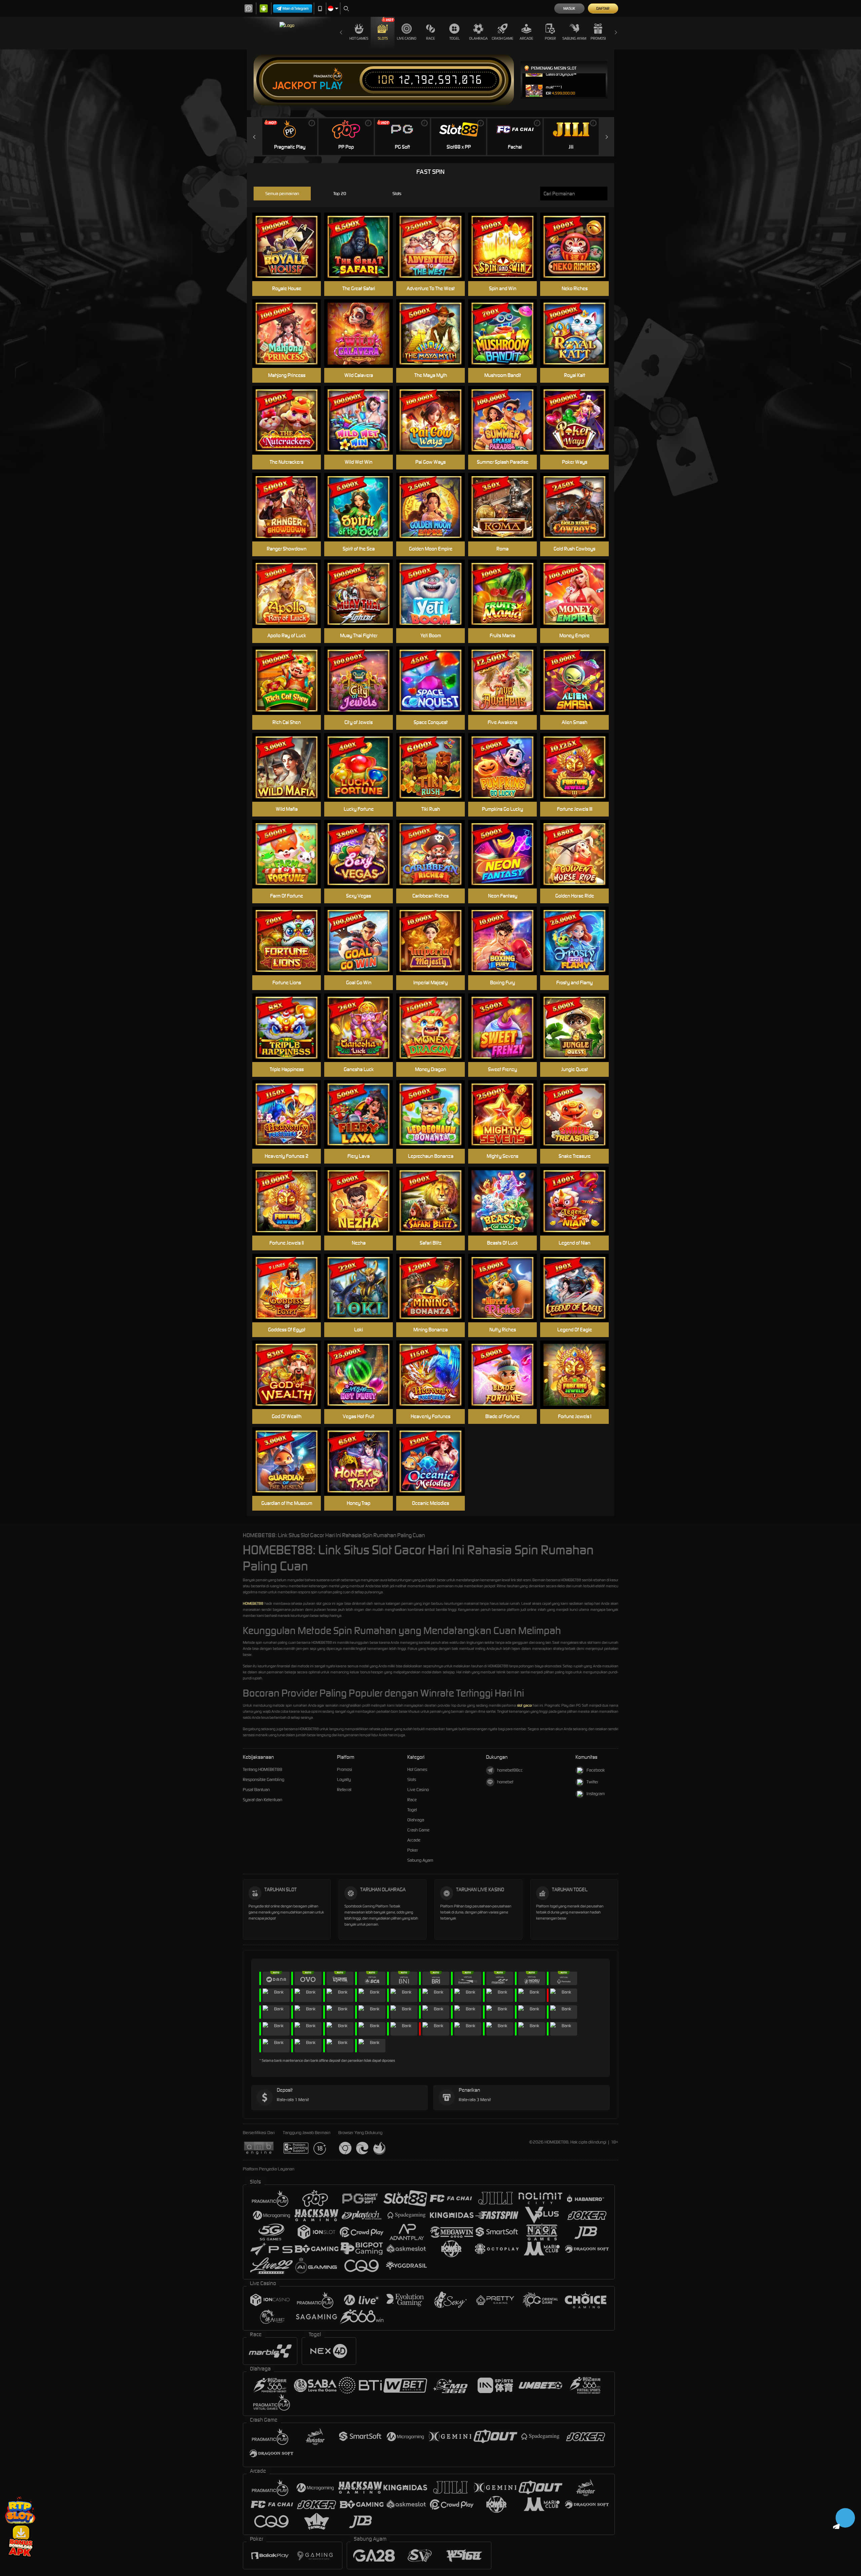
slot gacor (525, 1705)
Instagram (596, 1794)
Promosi (598, 38)
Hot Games (359, 38)
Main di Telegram (296, 8)
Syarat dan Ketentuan (263, 1800)
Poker (550, 38)
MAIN (507, 768)
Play (331, 86)
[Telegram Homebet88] (844, 2518)
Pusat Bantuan (256, 1790)
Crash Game (502, 38)
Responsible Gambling (264, 1779)
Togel (455, 38)
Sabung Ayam (574, 38)
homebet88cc (510, 1770)
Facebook (596, 1770)
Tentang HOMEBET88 (263, 1769)
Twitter (592, 1782)
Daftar (603, 8)
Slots (383, 38)
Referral (344, 1790)
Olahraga (478, 38)
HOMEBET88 (253, 1603)
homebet (505, 1782)
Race (430, 38)
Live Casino (407, 38)
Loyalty (344, 1779)
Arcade (526, 38)
